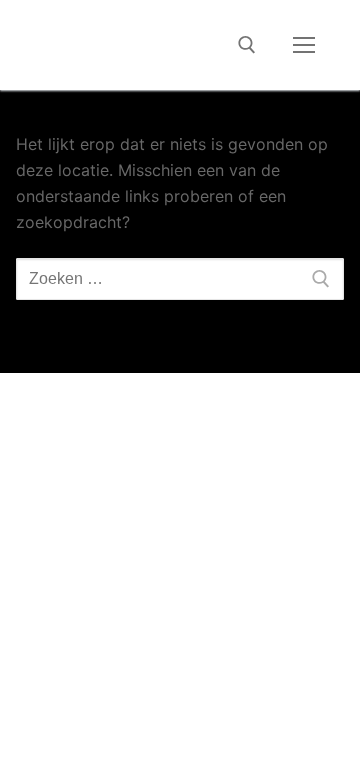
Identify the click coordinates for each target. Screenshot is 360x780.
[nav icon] (304, 45)
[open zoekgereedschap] (247, 45)
